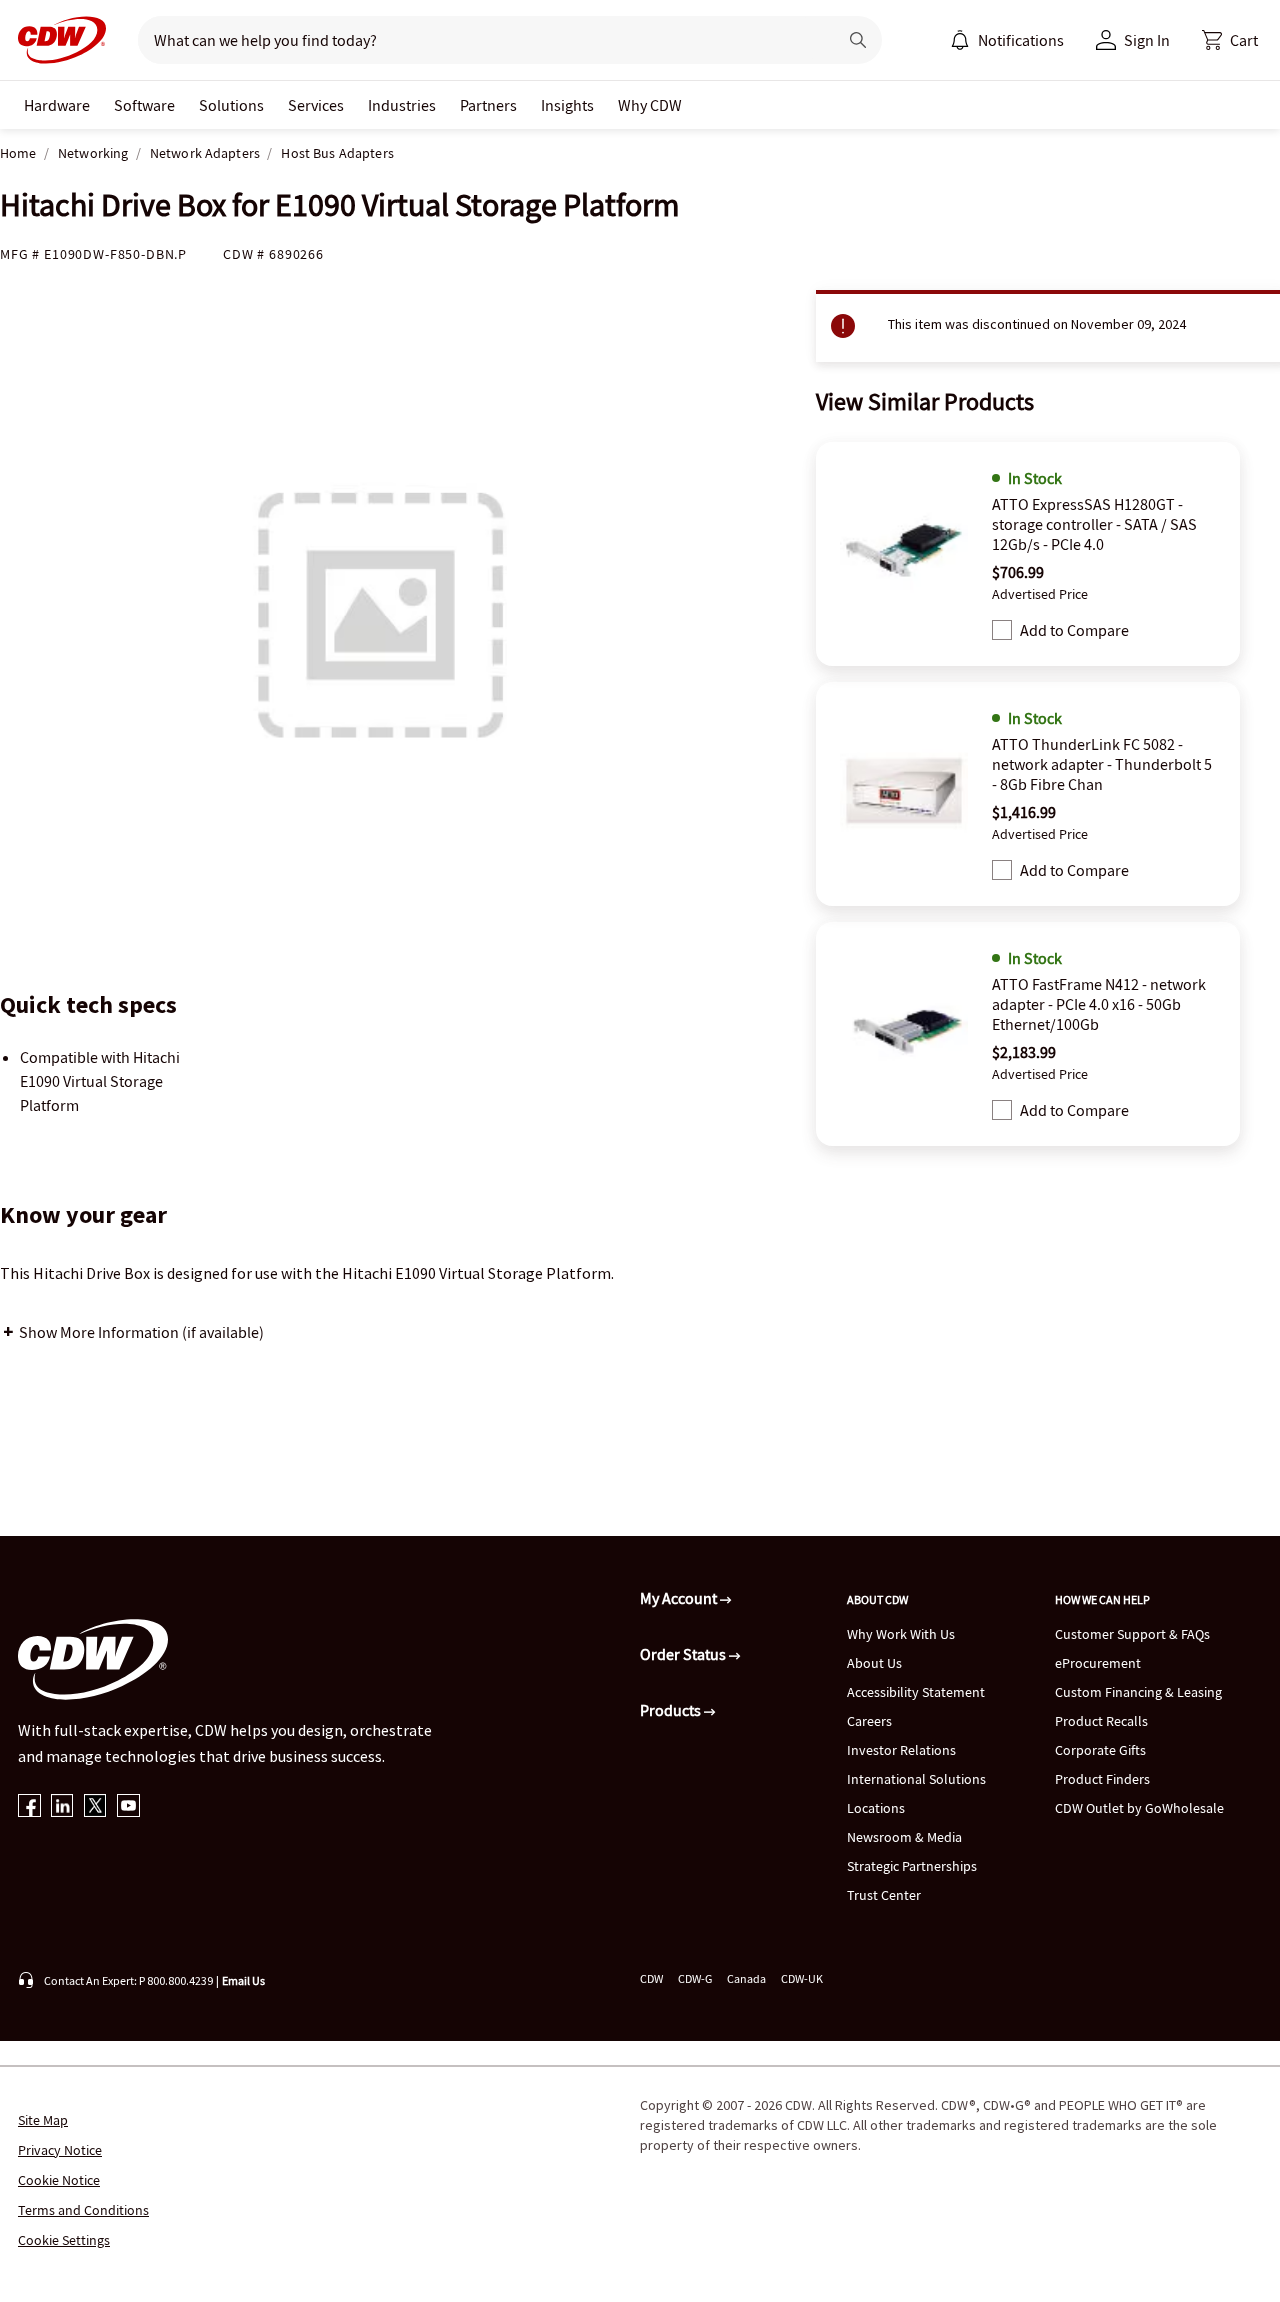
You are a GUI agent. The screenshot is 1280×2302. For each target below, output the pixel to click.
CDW (651, 1978)
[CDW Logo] (56, 40)
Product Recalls (1101, 1721)
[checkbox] (1002, 630)
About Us (874, 1663)
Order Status (684, 1654)
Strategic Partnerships (912, 1866)
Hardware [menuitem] (57, 105)
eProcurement (1098, 1663)
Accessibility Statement (916, 1692)
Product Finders (1102, 1779)
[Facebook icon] (29, 1807)
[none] (57, 105)
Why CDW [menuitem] (650, 105)
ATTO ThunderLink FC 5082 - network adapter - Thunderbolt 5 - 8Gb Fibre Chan (1102, 764)
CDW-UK (802, 1978)
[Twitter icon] (95, 1807)
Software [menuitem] (144, 105)
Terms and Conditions (83, 2210)
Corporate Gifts (1100, 1750)
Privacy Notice (60, 2150)
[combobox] (479, 40)
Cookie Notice (59, 2180)
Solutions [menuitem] (231, 105)
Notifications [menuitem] (1021, 40)
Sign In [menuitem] (1147, 40)
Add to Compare (1074, 630)
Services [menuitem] (316, 105)
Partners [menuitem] (488, 105)
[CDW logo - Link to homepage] (56, 40)
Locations (876, 1808)
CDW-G (695, 1978)
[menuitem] (960, 40)
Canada (746, 1978)
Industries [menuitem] (402, 105)
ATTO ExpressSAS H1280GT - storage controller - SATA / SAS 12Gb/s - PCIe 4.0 (1094, 524)
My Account (680, 1598)
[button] (1230, 40)
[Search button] (858, 40)
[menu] (1007, 40)
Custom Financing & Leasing (1138, 1692)
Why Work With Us (901, 1634)
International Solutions (916, 1779)
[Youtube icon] (128, 1807)
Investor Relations (901, 1750)
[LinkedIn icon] (62, 1807)
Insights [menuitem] (567, 105)
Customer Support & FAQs (1132, 1634)
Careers (869, 1721)
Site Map (43, 2120)
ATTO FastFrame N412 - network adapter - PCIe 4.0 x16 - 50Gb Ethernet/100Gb (1099, 1004)
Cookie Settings (64, 2240)
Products (672, 1710)
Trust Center (884, 1895)
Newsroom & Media (904, 1837)
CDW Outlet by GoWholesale (1139, 1808)
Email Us (243, 1980)
